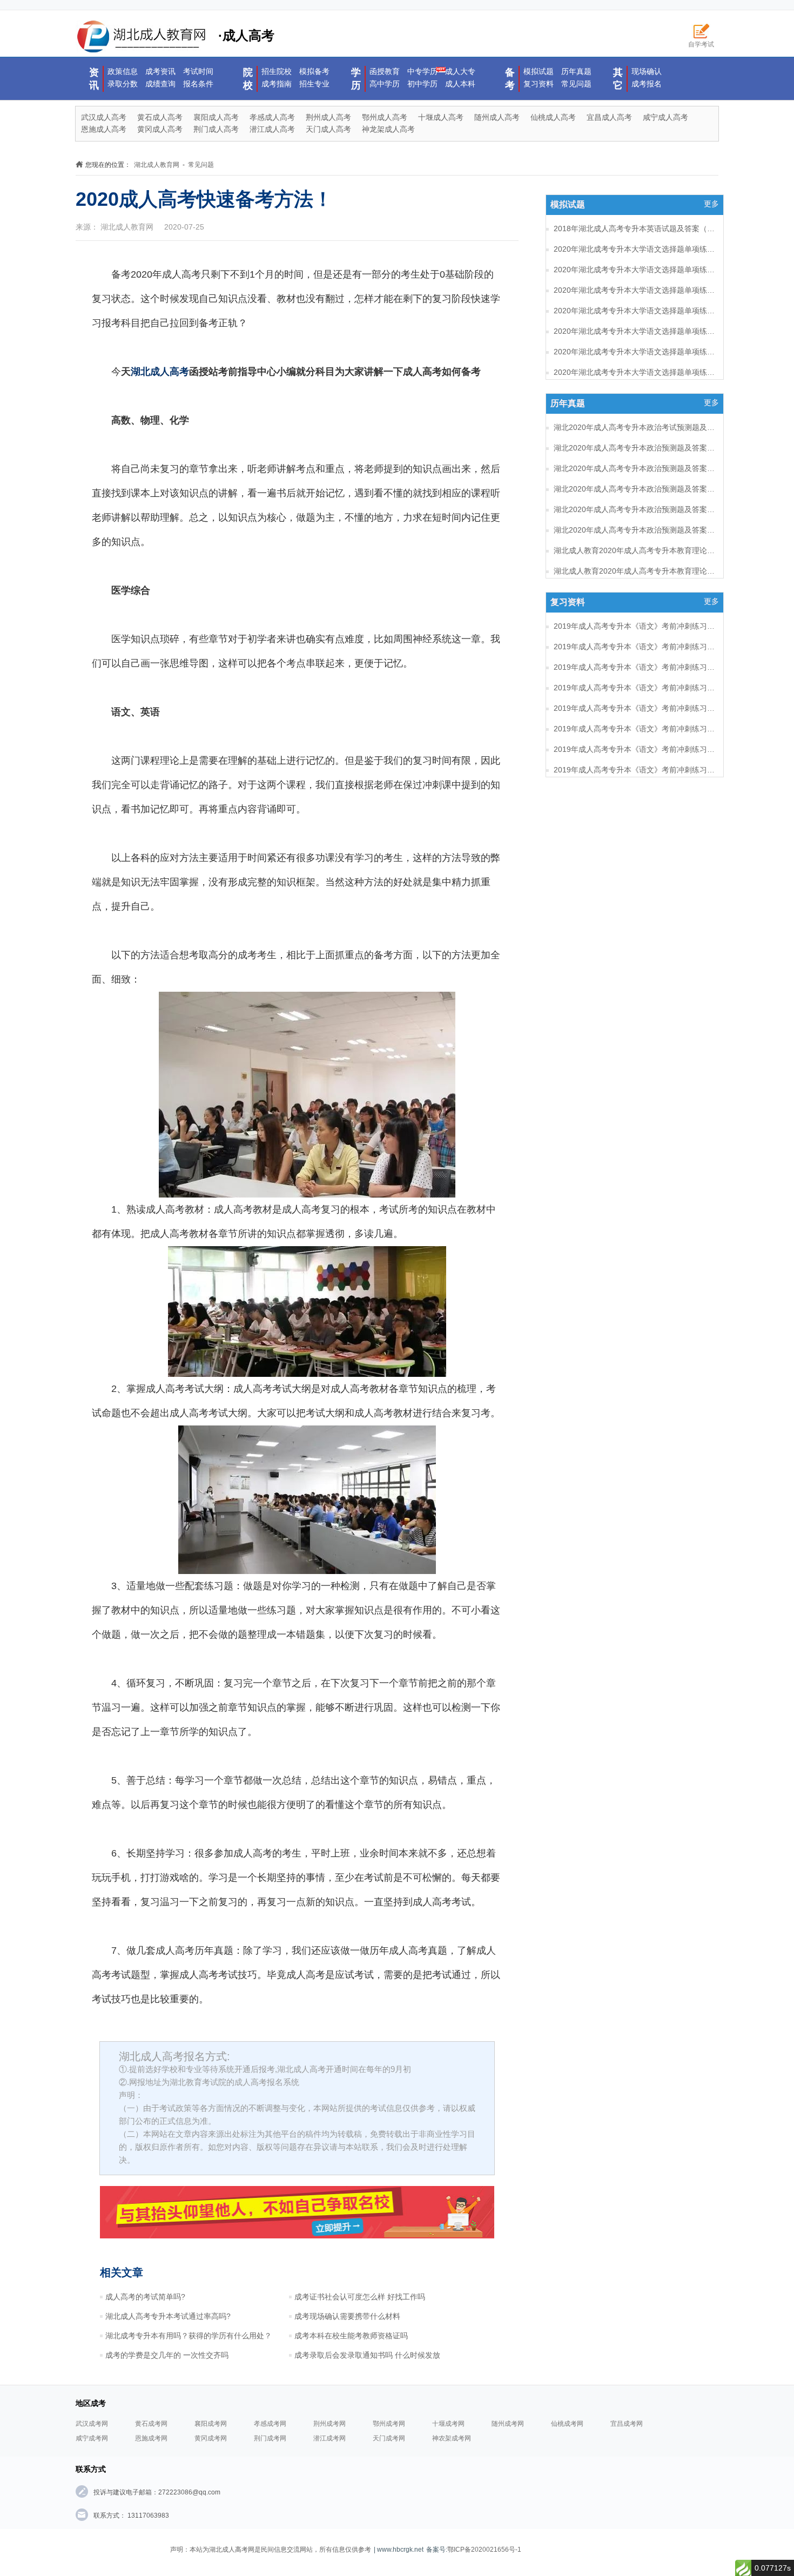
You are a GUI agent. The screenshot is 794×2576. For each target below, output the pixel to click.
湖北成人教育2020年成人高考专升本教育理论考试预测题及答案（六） (635, 550)
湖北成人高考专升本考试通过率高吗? (168, 2316)
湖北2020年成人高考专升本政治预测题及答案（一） (635, 530)
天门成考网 (389, 2438)
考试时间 (198, 71)
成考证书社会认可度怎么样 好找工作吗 (360, 2297)
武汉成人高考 (104, 117)
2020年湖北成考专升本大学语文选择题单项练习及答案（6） (635, 290)
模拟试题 (539, 71)
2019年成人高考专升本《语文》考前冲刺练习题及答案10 (635, 770)
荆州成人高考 (328, 117)
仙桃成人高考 (553, 117)
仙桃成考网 (567, 2424)
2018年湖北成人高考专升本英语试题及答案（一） (635, 228)
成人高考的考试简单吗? (145, 2297)
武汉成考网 (92, 2424)
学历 (356, 79)
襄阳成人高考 (216, 117)
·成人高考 (246, 35)
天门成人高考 (328, 129)
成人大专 (460, 71)
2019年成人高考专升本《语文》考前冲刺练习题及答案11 (635, 749)
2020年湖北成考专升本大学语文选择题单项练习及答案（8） (635, 249)
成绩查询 (160, 84)
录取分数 (123, 84)
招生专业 (314, 84)
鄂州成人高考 (385, 117)
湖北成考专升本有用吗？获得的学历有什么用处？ (189, 2336)
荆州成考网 (329, 2424)
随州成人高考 (497, 117)
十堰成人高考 (441, 117)
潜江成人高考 (272, 129)
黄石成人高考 (160, 117)
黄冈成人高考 (160, 129)
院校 (248, 79)
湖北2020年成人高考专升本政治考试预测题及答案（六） (635, 427)
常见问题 (576, 84)
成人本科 (460, 84)
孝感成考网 (270, 2424)
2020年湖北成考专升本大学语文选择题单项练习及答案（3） (635, 352)
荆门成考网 (270, 2438)
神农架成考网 (452, 2438)
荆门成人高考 (216, 129)
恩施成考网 (151, 2438)
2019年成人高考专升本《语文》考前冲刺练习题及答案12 (635, 729)
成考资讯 (160, 71)
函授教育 (385, 71)
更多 (711, 204)
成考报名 (647, 84)
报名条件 (198, 84)
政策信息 (123, 71)
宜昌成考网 (627, 2424)
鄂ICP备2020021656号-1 (484, 2550)
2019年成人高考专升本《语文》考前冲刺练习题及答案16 (635, 647)
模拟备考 (314, 71)
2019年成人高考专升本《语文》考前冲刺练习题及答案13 (635, 708)
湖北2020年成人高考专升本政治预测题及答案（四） (635, 468)
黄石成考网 (151, 2424)
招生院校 (277, 71)
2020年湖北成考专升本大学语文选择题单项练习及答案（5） (635, 311)
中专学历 (422, 71)
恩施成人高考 (104, 129)
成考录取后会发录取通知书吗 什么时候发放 (367, 2355)
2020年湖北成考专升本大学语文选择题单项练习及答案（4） (635, 331)
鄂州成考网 (389, 2424)
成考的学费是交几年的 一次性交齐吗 (167, 2355)
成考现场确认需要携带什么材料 (347, 2316)
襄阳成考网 (211, 2424)
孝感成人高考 (272, 117)
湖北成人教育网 (157, 165)
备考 (510, 79)
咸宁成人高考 (665, 117)
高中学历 (385, 84)
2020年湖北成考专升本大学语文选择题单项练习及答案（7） (635, 270)
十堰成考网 (448, 2424)
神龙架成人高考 (388, 129)
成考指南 (277, 84)
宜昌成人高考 (609, 117)
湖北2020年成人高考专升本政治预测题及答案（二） (635, 509)
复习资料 (539, 84)
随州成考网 (508, 2424)
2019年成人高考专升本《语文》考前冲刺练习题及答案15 (635, 667)
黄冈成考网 (211, 2438)
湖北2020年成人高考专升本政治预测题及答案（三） (635, 489)
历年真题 (576, 71)
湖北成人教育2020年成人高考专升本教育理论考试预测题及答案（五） (635, 571)
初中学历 (422, 84)
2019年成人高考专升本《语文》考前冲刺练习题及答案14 (635, 688)
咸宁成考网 (92, 2438)
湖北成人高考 (160, 372)
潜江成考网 (329, 2438)
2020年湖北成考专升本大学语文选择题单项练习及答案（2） (635, 372)
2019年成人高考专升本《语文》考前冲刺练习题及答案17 (635, 626)
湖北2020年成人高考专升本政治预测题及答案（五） (635, 448)
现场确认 (647, 71)
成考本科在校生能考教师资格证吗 (351, 2336)
